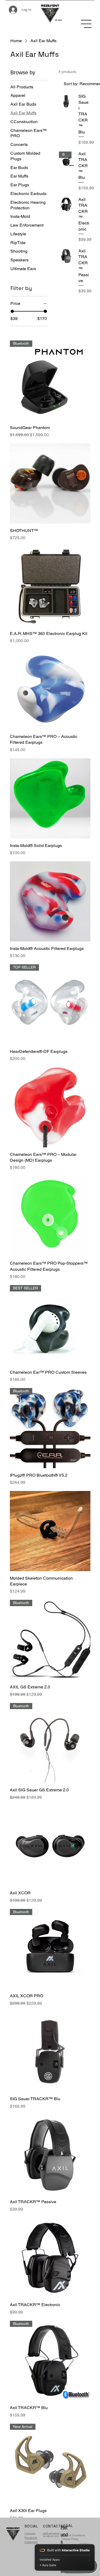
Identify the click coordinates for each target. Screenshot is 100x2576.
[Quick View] (50, 483)
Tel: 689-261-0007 (51, 2536)
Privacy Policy (70, 2539)
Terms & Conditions (73, 2535)
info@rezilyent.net (51, 2533)
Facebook (31, 2538)
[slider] (12, 311)
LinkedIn (30, 2534)
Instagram (31, 2542)
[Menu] (86, 24)
